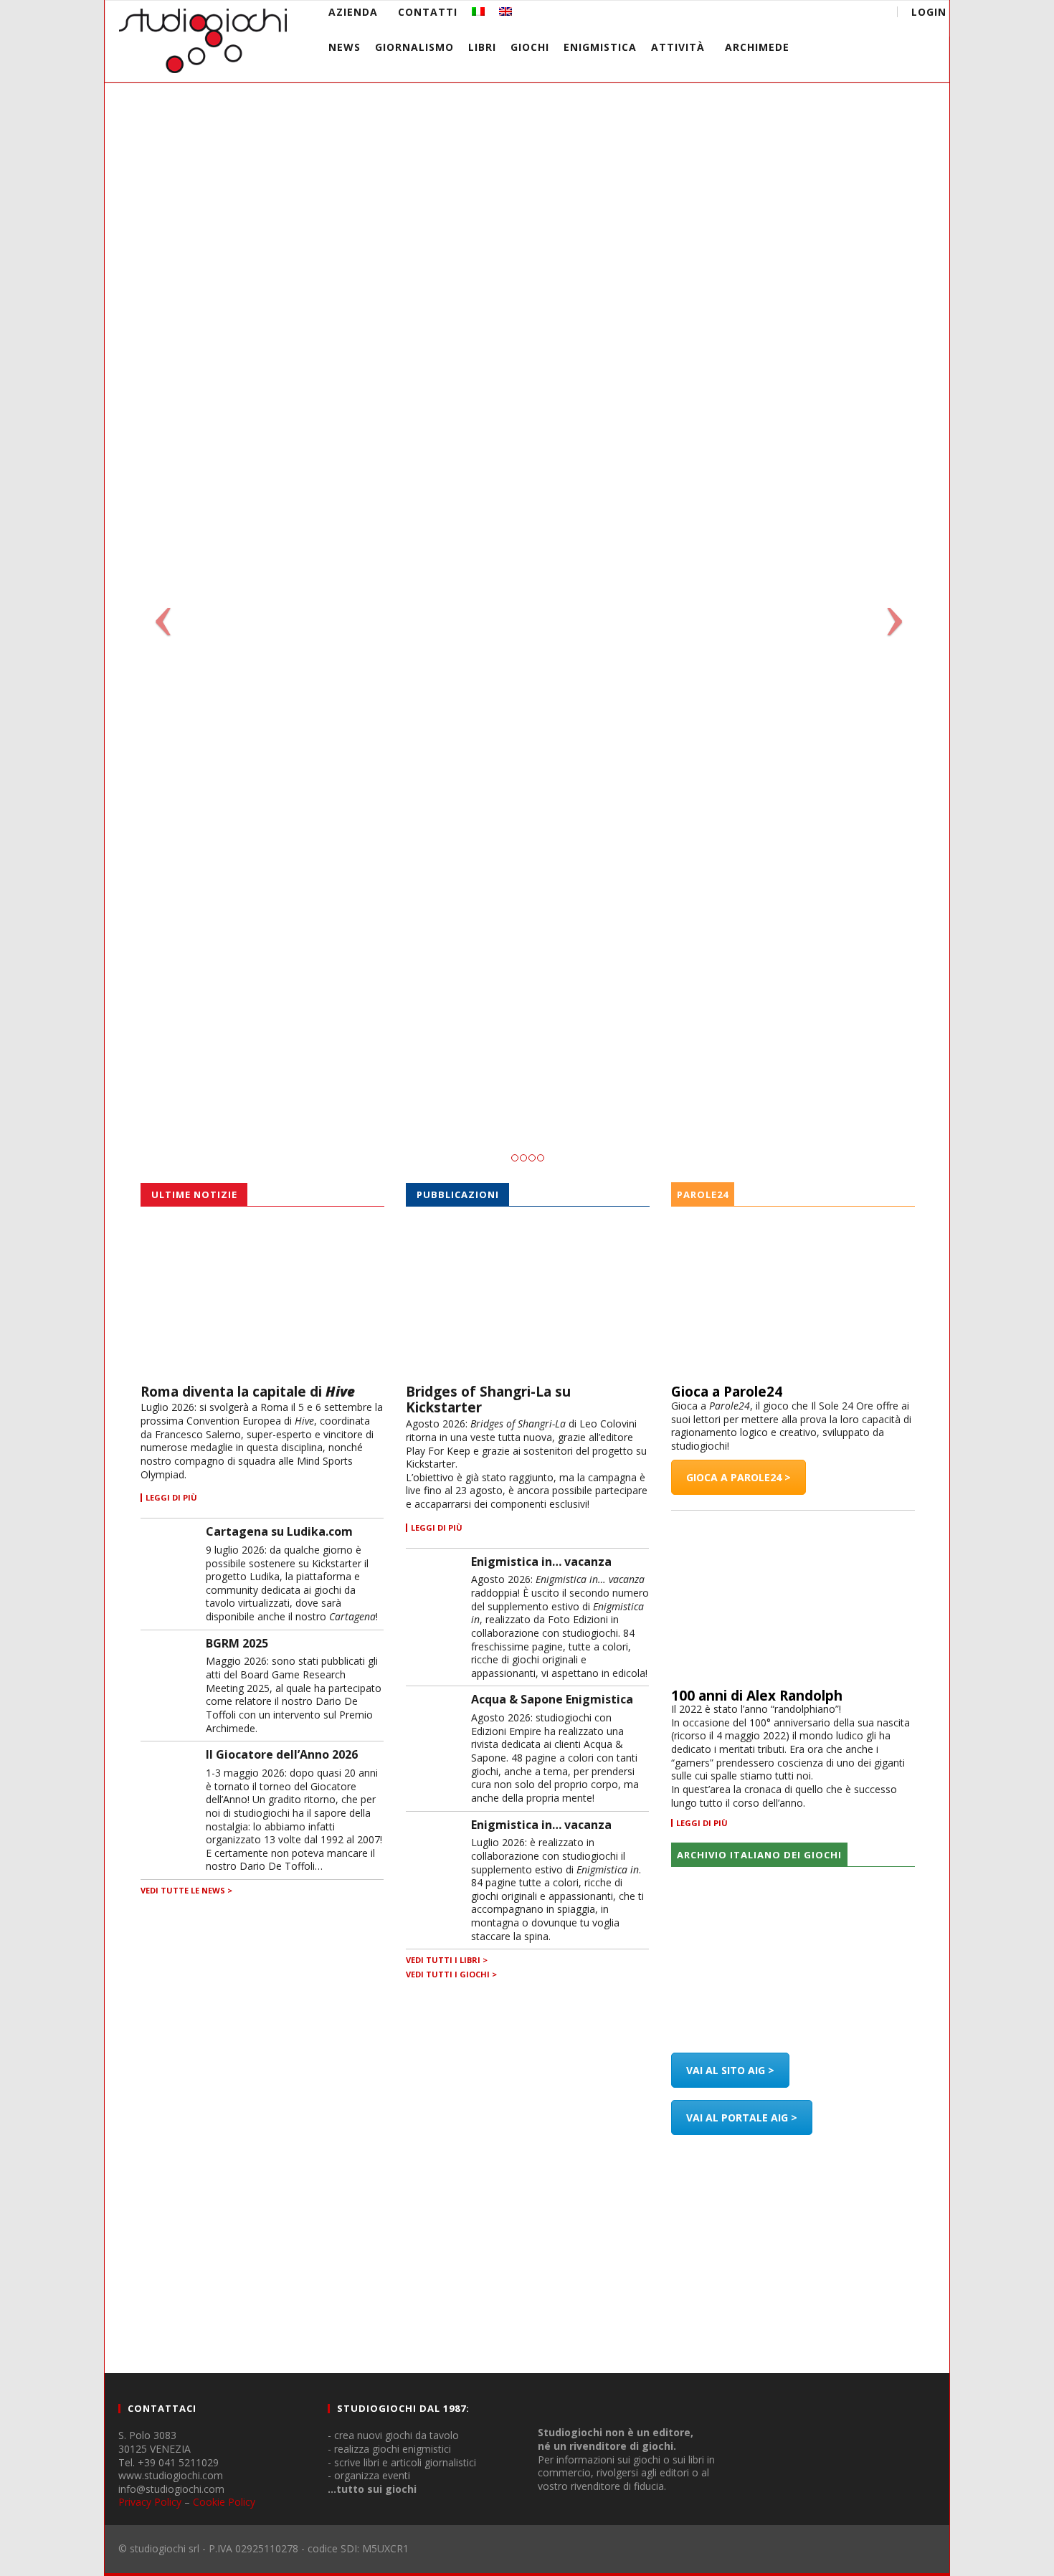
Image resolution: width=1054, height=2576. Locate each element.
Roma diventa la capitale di (248, 1392)
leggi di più (171, 1498)
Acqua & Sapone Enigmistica (552, 1699)
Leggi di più (702, 1823)
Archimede (757, 47)
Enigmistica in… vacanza (541, 1562)
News (345, 47)
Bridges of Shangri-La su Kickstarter (488, 1400)
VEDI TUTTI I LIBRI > (447, 1960)
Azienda (353, 12)
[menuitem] (478, 12)
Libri (482, 47)
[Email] (841, 14)
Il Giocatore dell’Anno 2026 (282, 1754)
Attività (678, 47)
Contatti (428, 12)
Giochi (530, 47)
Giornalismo (414, 47)
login (929, 12)
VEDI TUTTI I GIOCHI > (451, 1974)
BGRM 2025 (237, 1643)
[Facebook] (761, 14)
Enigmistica (600, 47)
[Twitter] (814, 14)
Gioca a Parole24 (727, 1392)
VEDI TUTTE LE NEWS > (186, 1890)
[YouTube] (788, 14)
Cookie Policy (224, 2502)
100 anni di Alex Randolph (757, 1696)
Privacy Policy (150, 2502)
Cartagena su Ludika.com (279, 1531)
